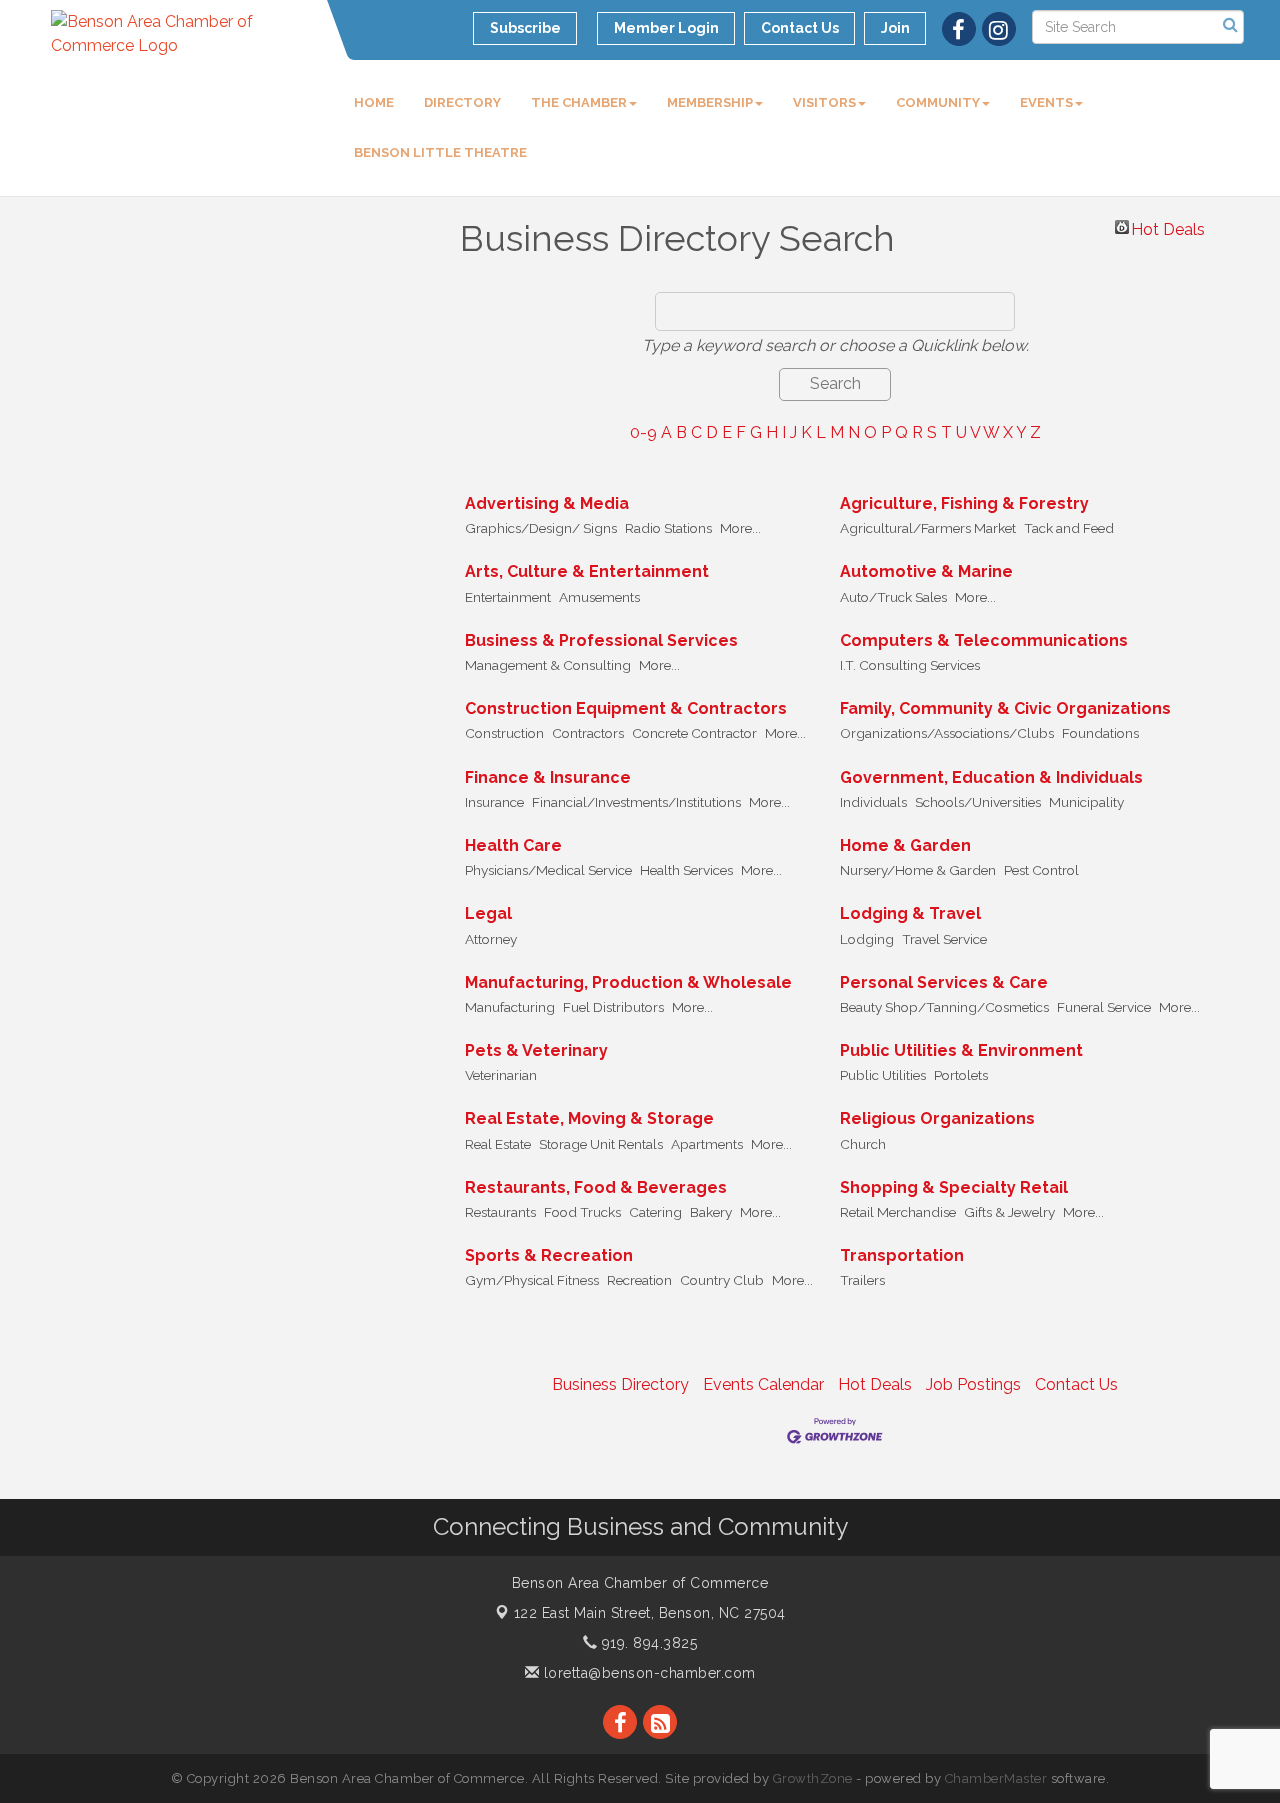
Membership (710, 102)
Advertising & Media (547, 503)
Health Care (513, 845)
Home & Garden (905, 845)
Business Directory (620, 1384)
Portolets (961, 1075)
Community (938, 102)
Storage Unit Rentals (601, 1144)
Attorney (491, 939)
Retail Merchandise (898, 1212)
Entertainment (508, 597)
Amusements (599, 597)
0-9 (643, 432)
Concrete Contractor (694, 733)
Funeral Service (1104, 1007)
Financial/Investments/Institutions (636, 802)
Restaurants (500, 1212)
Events (1046, 102)
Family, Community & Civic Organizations (1005, 708)
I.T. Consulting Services (910, 665)
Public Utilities (883, 1075)
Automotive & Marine (926, 571)
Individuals (873, 802)
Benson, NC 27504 (650, 1613)
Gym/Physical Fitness (532, 1280)
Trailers (862, 1280)
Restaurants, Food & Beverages (596, 1187)
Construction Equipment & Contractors (626, 708)
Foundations (1100, 733)
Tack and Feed (1069, 528)
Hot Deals (1168, 227)
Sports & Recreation (549, 1255)
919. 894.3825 (647, 1643)
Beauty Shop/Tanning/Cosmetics (944, 1007)
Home (374, 102)
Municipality (1086, 802)
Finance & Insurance (548, 777)
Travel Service (944, 939)
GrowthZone (813, 1778)
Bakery (711, 1212)
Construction (504, 733)
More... (740, 528)
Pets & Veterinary (536, 1050)
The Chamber (579, 102)
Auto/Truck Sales (893, 597)
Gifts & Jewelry (1009, 1212)
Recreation (639, 1280)
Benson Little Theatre (440, 152)
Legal (488, 913)
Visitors (824, 102)
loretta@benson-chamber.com (647, 1673)
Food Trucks (582, 1212)
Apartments (707, 1144)
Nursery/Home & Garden (918, 870)
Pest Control (1041, 870)
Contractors (588, 733)
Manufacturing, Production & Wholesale (628, 982)
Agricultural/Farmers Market (928, 528)
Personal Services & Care (944, 982)
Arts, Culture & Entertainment (587, 571)
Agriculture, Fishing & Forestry (964, 503)
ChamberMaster (996, 1778)
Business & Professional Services (601, 640)
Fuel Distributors (613, 1007)
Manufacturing (510, 1007)
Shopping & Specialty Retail (954, 1187)
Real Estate (498, 1144)
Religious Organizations (937, 1118)
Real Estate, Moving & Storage (589, 1118)
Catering (655, 1212)
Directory (462, 102)
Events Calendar (763, 1384)
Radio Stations (668, 528)
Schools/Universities (978, 802)
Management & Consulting (548, 665)
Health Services (686, 870)
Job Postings (973, 1384)
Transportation (902, 1255)
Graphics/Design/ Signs (541, 528)
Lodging (867, 939)
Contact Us (1076, 1384)
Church (863, 1144)
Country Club (722, 1280)
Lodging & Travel (910, 913)
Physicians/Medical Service (548, 870)
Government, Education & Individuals (991, 777)
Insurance (494, 802)
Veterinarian (501, 1075)
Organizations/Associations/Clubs (947, 733)
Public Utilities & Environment (961, 1050)
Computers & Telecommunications (984, 640)
